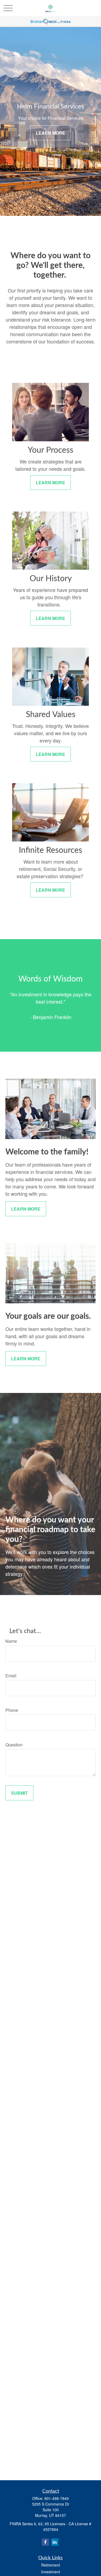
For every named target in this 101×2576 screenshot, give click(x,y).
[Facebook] (45, 2542)
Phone (12, 1710)
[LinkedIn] (55, 2542)
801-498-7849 (57, 2498)
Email (11, 1676)
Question (14, 1745)
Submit (19, 1793)
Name (11, 1641)
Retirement (51, 2565)
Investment (51, 2572)
